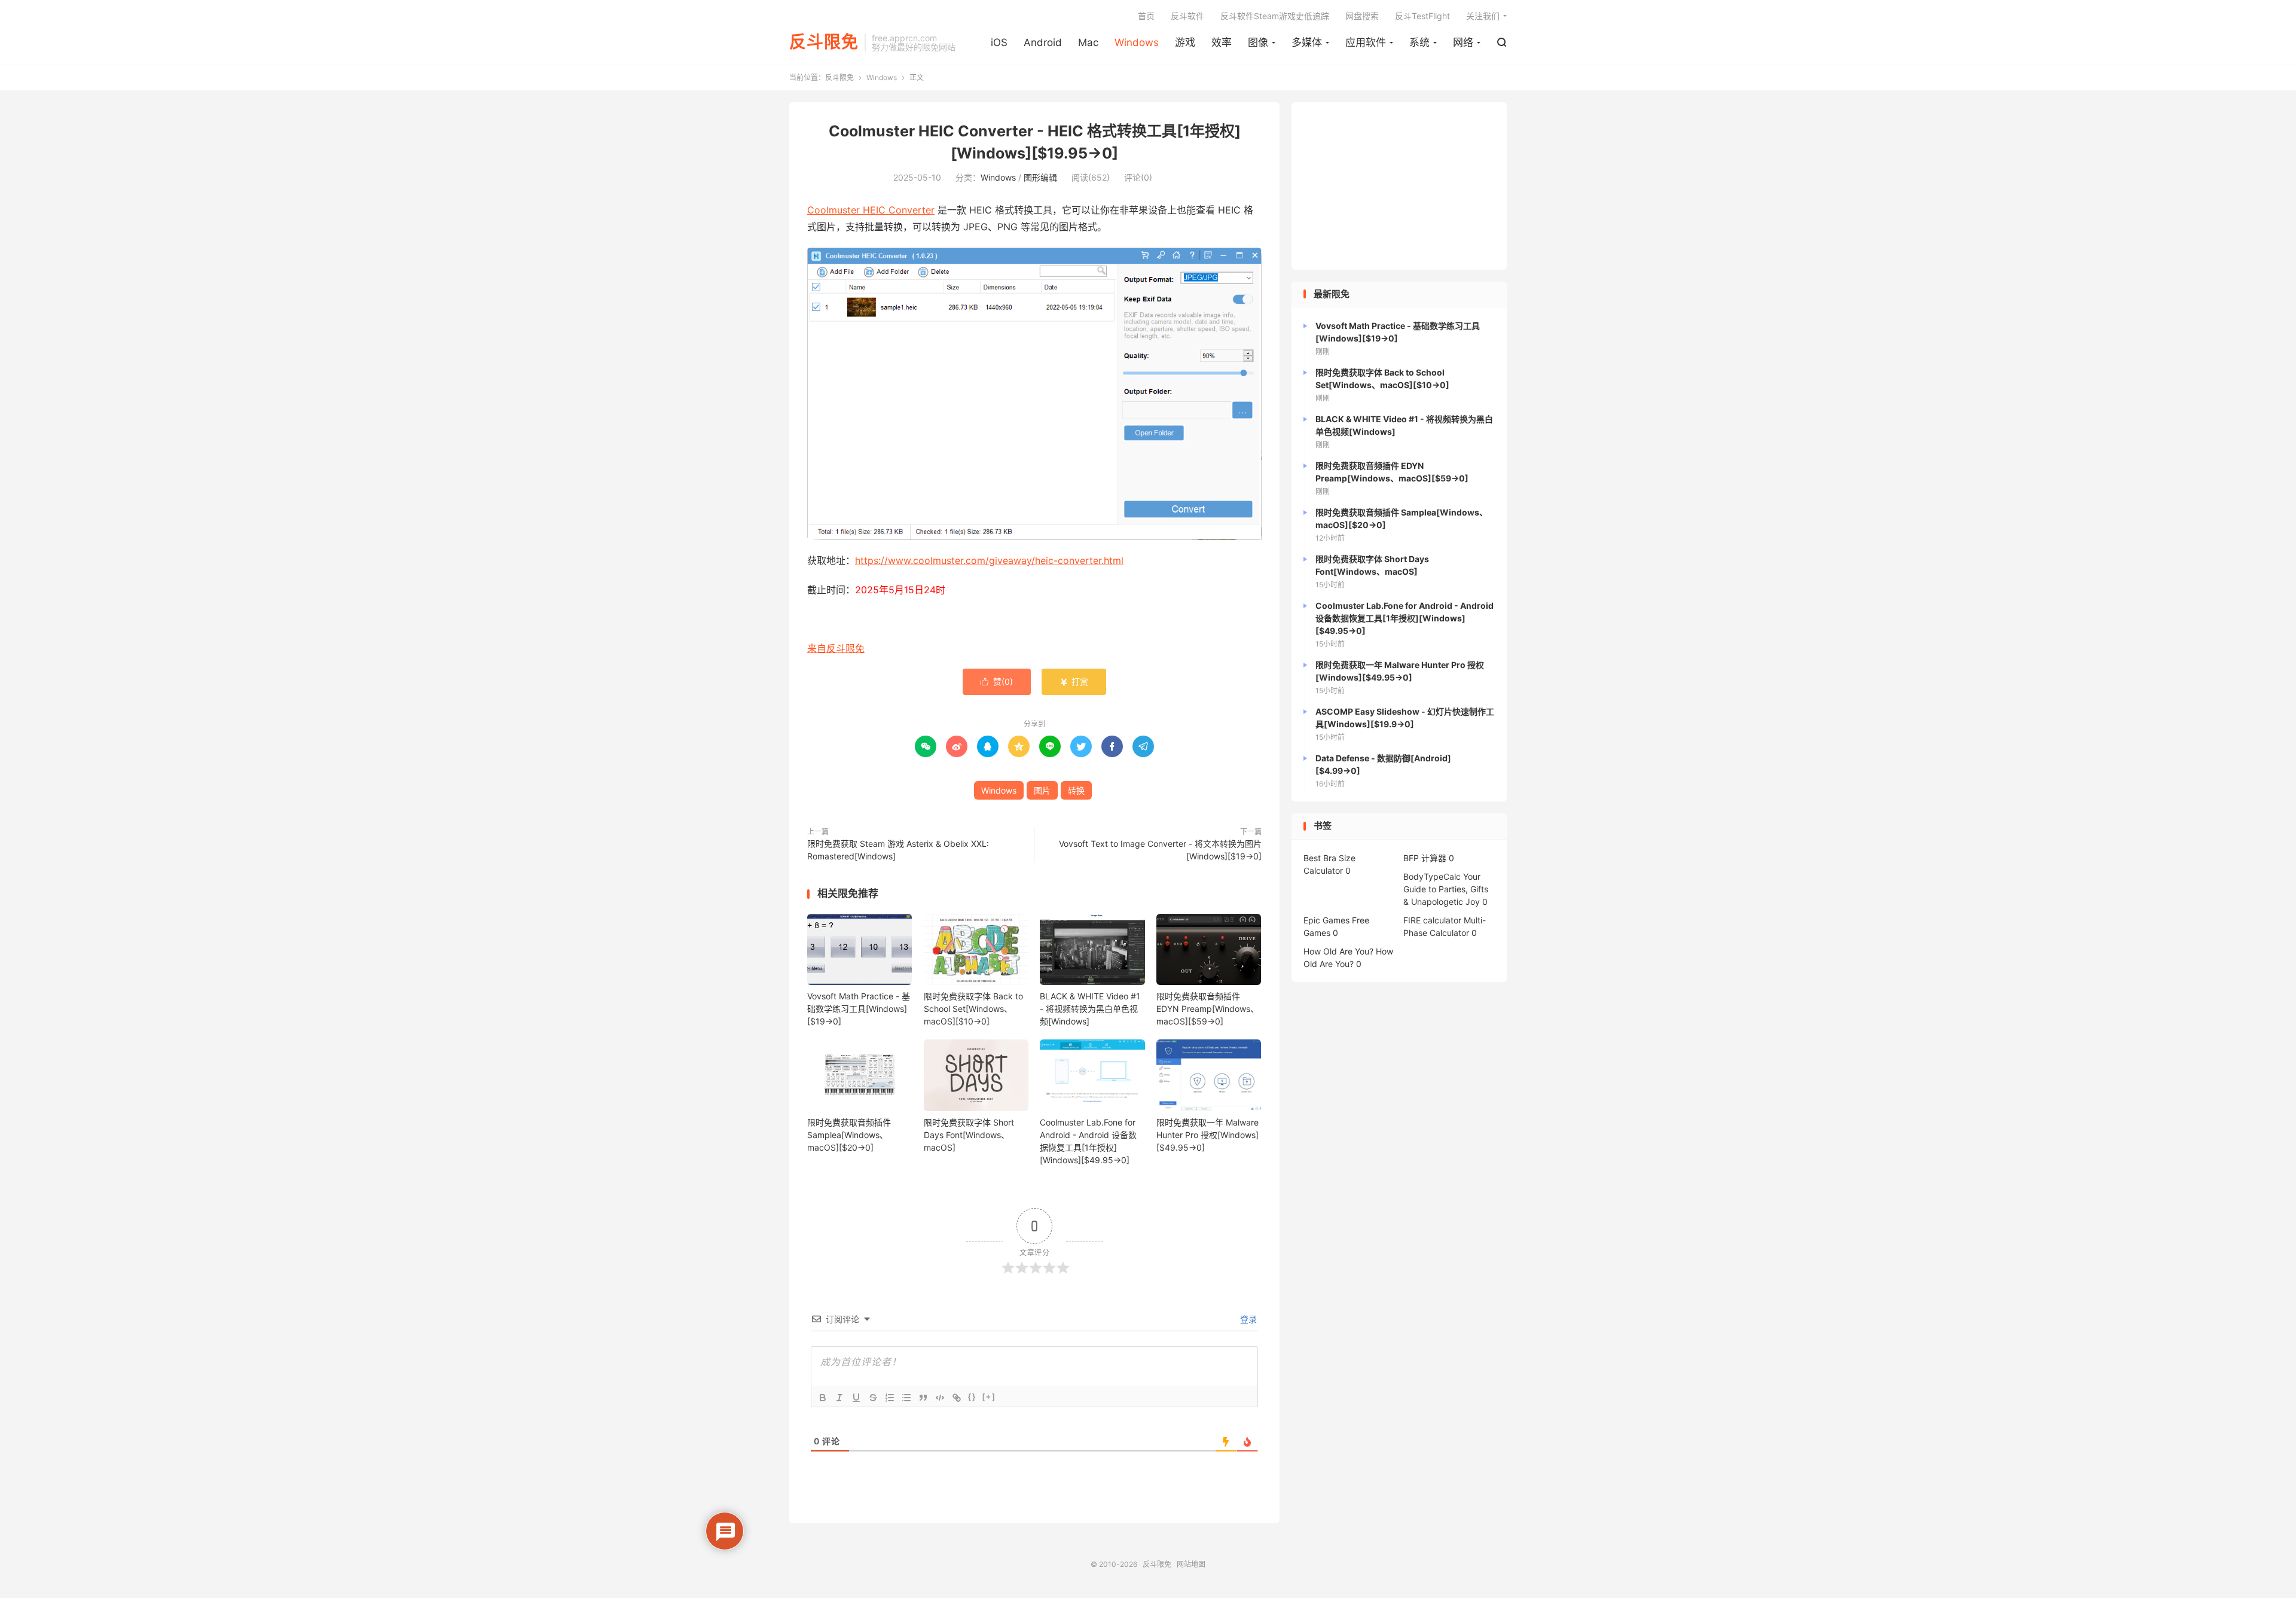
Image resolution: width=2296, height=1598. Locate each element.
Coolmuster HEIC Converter (871, 210)
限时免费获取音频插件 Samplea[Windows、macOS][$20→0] (849, 1135)
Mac (1088, 42)
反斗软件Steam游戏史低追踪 (1275, 16)
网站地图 (1191, 1564)
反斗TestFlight (1422, 16)
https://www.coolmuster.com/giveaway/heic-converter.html (989, 560)
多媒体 (1307, 42)
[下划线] (856, 1398)
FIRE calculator (1432, 920)
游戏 (1185, 42)
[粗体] (823, 1398)
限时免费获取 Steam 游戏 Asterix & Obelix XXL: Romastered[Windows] (898, 850)
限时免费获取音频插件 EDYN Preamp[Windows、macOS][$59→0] (1207, 1009)
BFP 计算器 (1425, 858)
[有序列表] (890, 1398)
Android (1043, 42)
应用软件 (1366, 42)
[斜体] (839, 1398)
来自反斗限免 (836, 648)
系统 (1419, 42)
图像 (1258, 42)
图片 (1042, 790)
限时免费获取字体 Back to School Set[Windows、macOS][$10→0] (973, 1009)
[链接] (957, 1398)
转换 (1076, 790)
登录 (1247, 1319)
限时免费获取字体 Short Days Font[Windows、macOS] (969, 1135)
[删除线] (873, 1398)
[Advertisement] (1399, 186)
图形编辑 (1040, 177)
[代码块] (940, 1398)
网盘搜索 (1362, 16)
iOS (999, 42)
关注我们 (1483, 16)
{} (972, 1397)
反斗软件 (1187, 16)
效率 (1222, 42)
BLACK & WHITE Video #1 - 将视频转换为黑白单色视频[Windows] (1090, 1009)
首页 (1146, 16)
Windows (1137, 42)
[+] (989, 1397)
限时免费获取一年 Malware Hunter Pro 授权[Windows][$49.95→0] (1207, 1135)
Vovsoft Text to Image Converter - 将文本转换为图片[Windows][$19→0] (1160, 850)
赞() (997, 681)
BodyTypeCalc (1432, 876)
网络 (1463, 42)
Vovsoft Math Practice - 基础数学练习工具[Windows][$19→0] (859, 1009)
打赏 (1074, 681)
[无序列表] (906, 1398)
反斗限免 (824, 42)
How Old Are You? (1338, 951)
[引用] (923, 1398)
